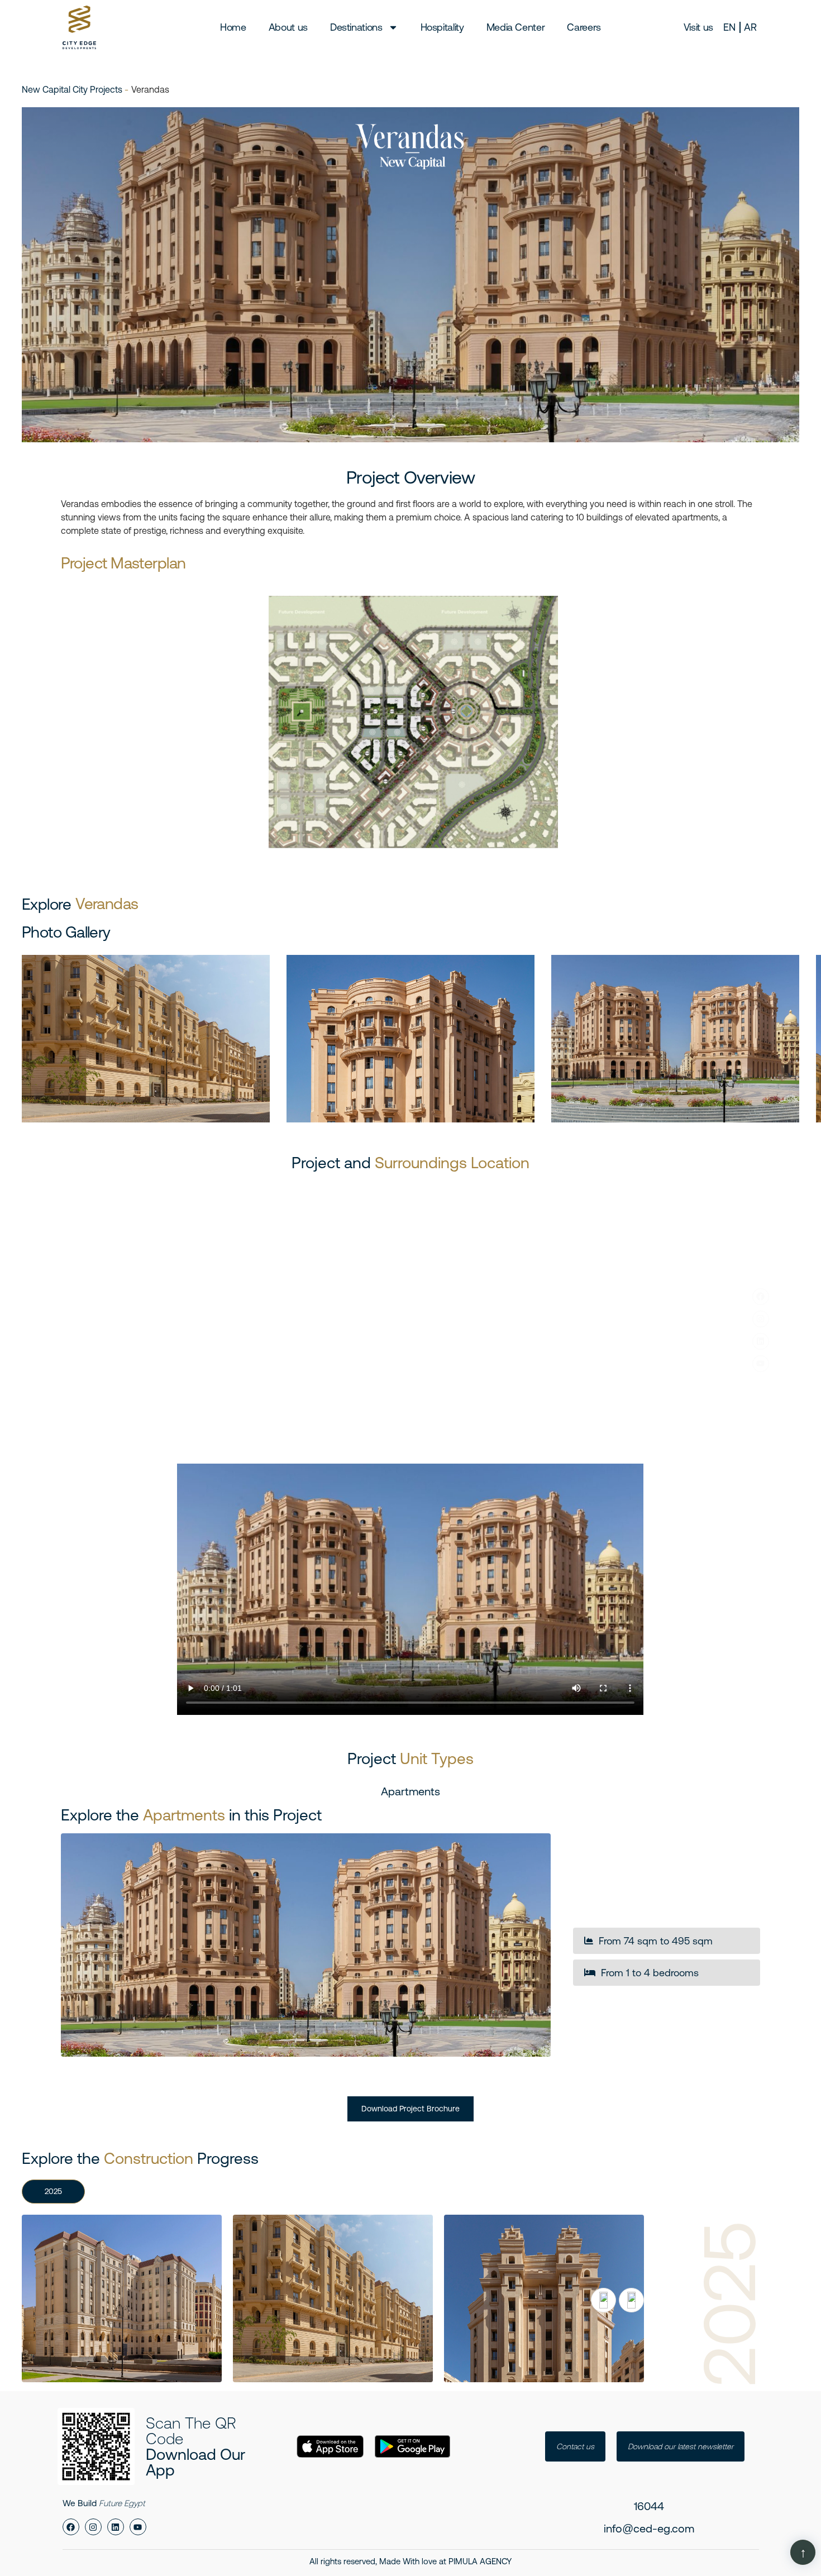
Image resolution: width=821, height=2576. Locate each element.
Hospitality (442, 27)
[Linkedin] (761, 1341)
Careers (584, 27)
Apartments (410, 1791)
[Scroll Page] (803, 2552)
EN (729, 27)
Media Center (516, 27)
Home (233, 27)
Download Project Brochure (410, 2109)
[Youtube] (761, 1364)
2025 (53, 2191)
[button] (603, 2300)
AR (750, 27)
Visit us (698, 27)
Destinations (356, 27)
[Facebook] (761, 1297)
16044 (649, 2506)
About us (288, 27)
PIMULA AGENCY (480, 2561)
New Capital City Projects (73, 89)
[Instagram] (761, 1319)
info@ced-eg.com (649, 2528)
